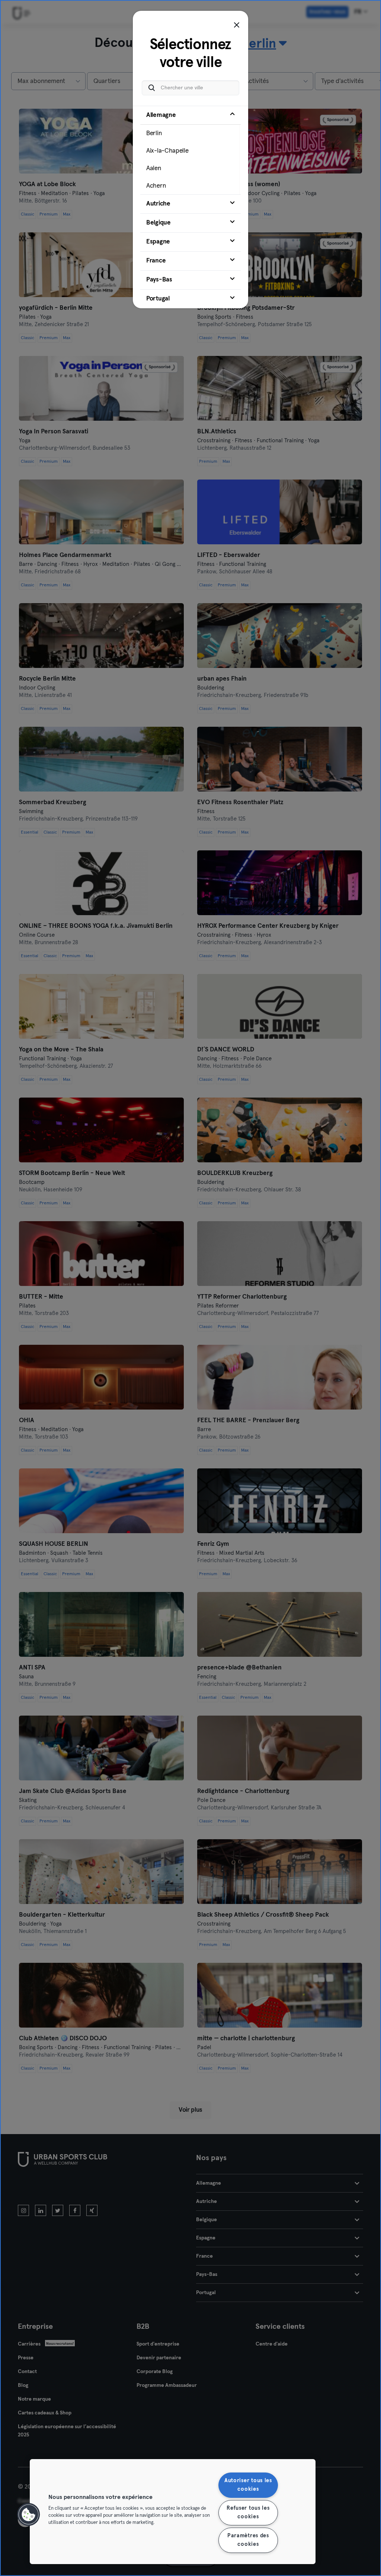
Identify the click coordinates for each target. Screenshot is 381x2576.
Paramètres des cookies (248, 2540)
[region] (173, 2512)
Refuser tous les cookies (248, 2513)
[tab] (190, 150)
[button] (29, 2515)
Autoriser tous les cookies (248, 2485)
